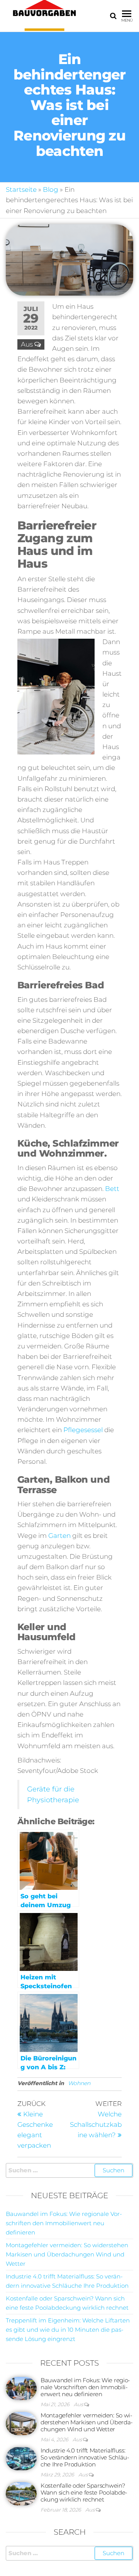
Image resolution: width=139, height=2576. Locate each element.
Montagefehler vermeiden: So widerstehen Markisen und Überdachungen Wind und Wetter (67, 2254)
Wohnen (79, 2083)
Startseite (21, 189)
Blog (51, 189)
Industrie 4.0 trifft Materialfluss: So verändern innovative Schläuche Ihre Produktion (85, 2457)
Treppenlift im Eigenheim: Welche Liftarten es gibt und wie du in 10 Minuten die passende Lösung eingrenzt (68, 2330)
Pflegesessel (83, 1430)
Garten (59, 1536)
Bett (112, 1189)
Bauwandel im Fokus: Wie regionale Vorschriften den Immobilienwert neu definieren (64, 2223)
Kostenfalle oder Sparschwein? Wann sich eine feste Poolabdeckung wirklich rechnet (84, 2492)
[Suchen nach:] (69, 2170)
